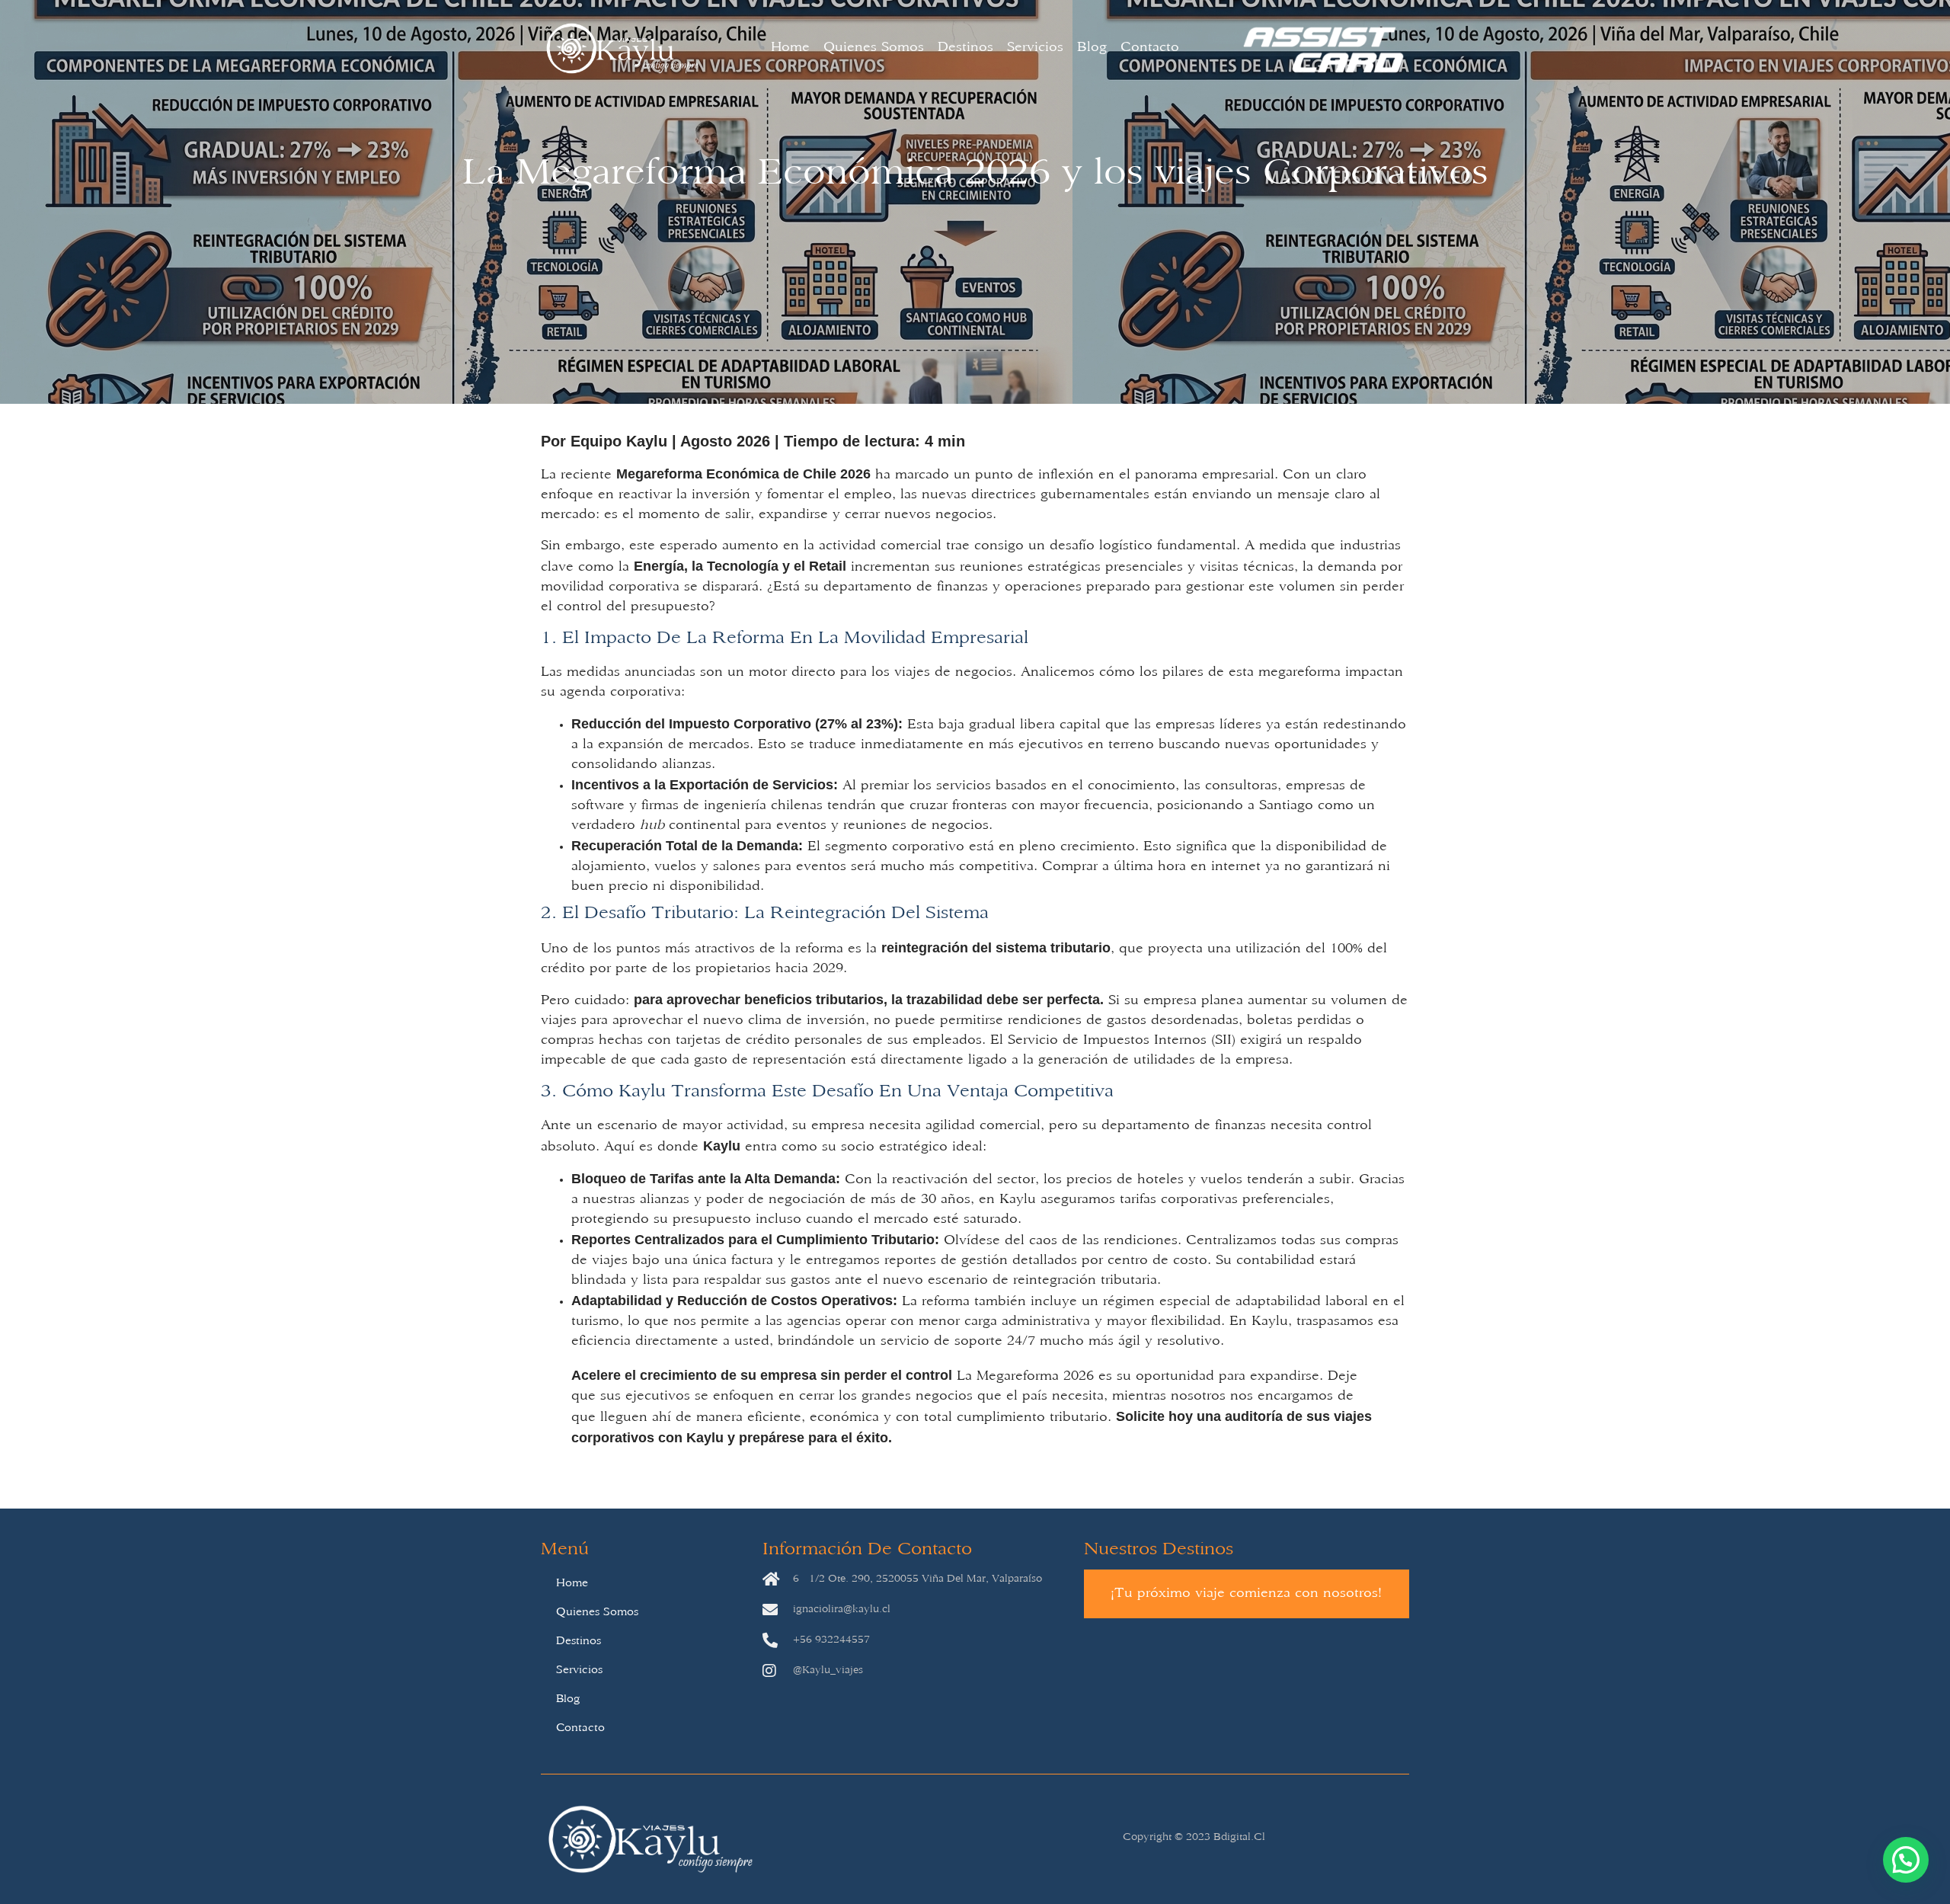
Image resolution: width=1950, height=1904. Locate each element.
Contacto (1150, 48)
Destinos (965, 48)
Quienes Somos (874, 48)
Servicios (1035, 48)
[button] (1906, 1860)
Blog (1092, 48)
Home (790, 48)
